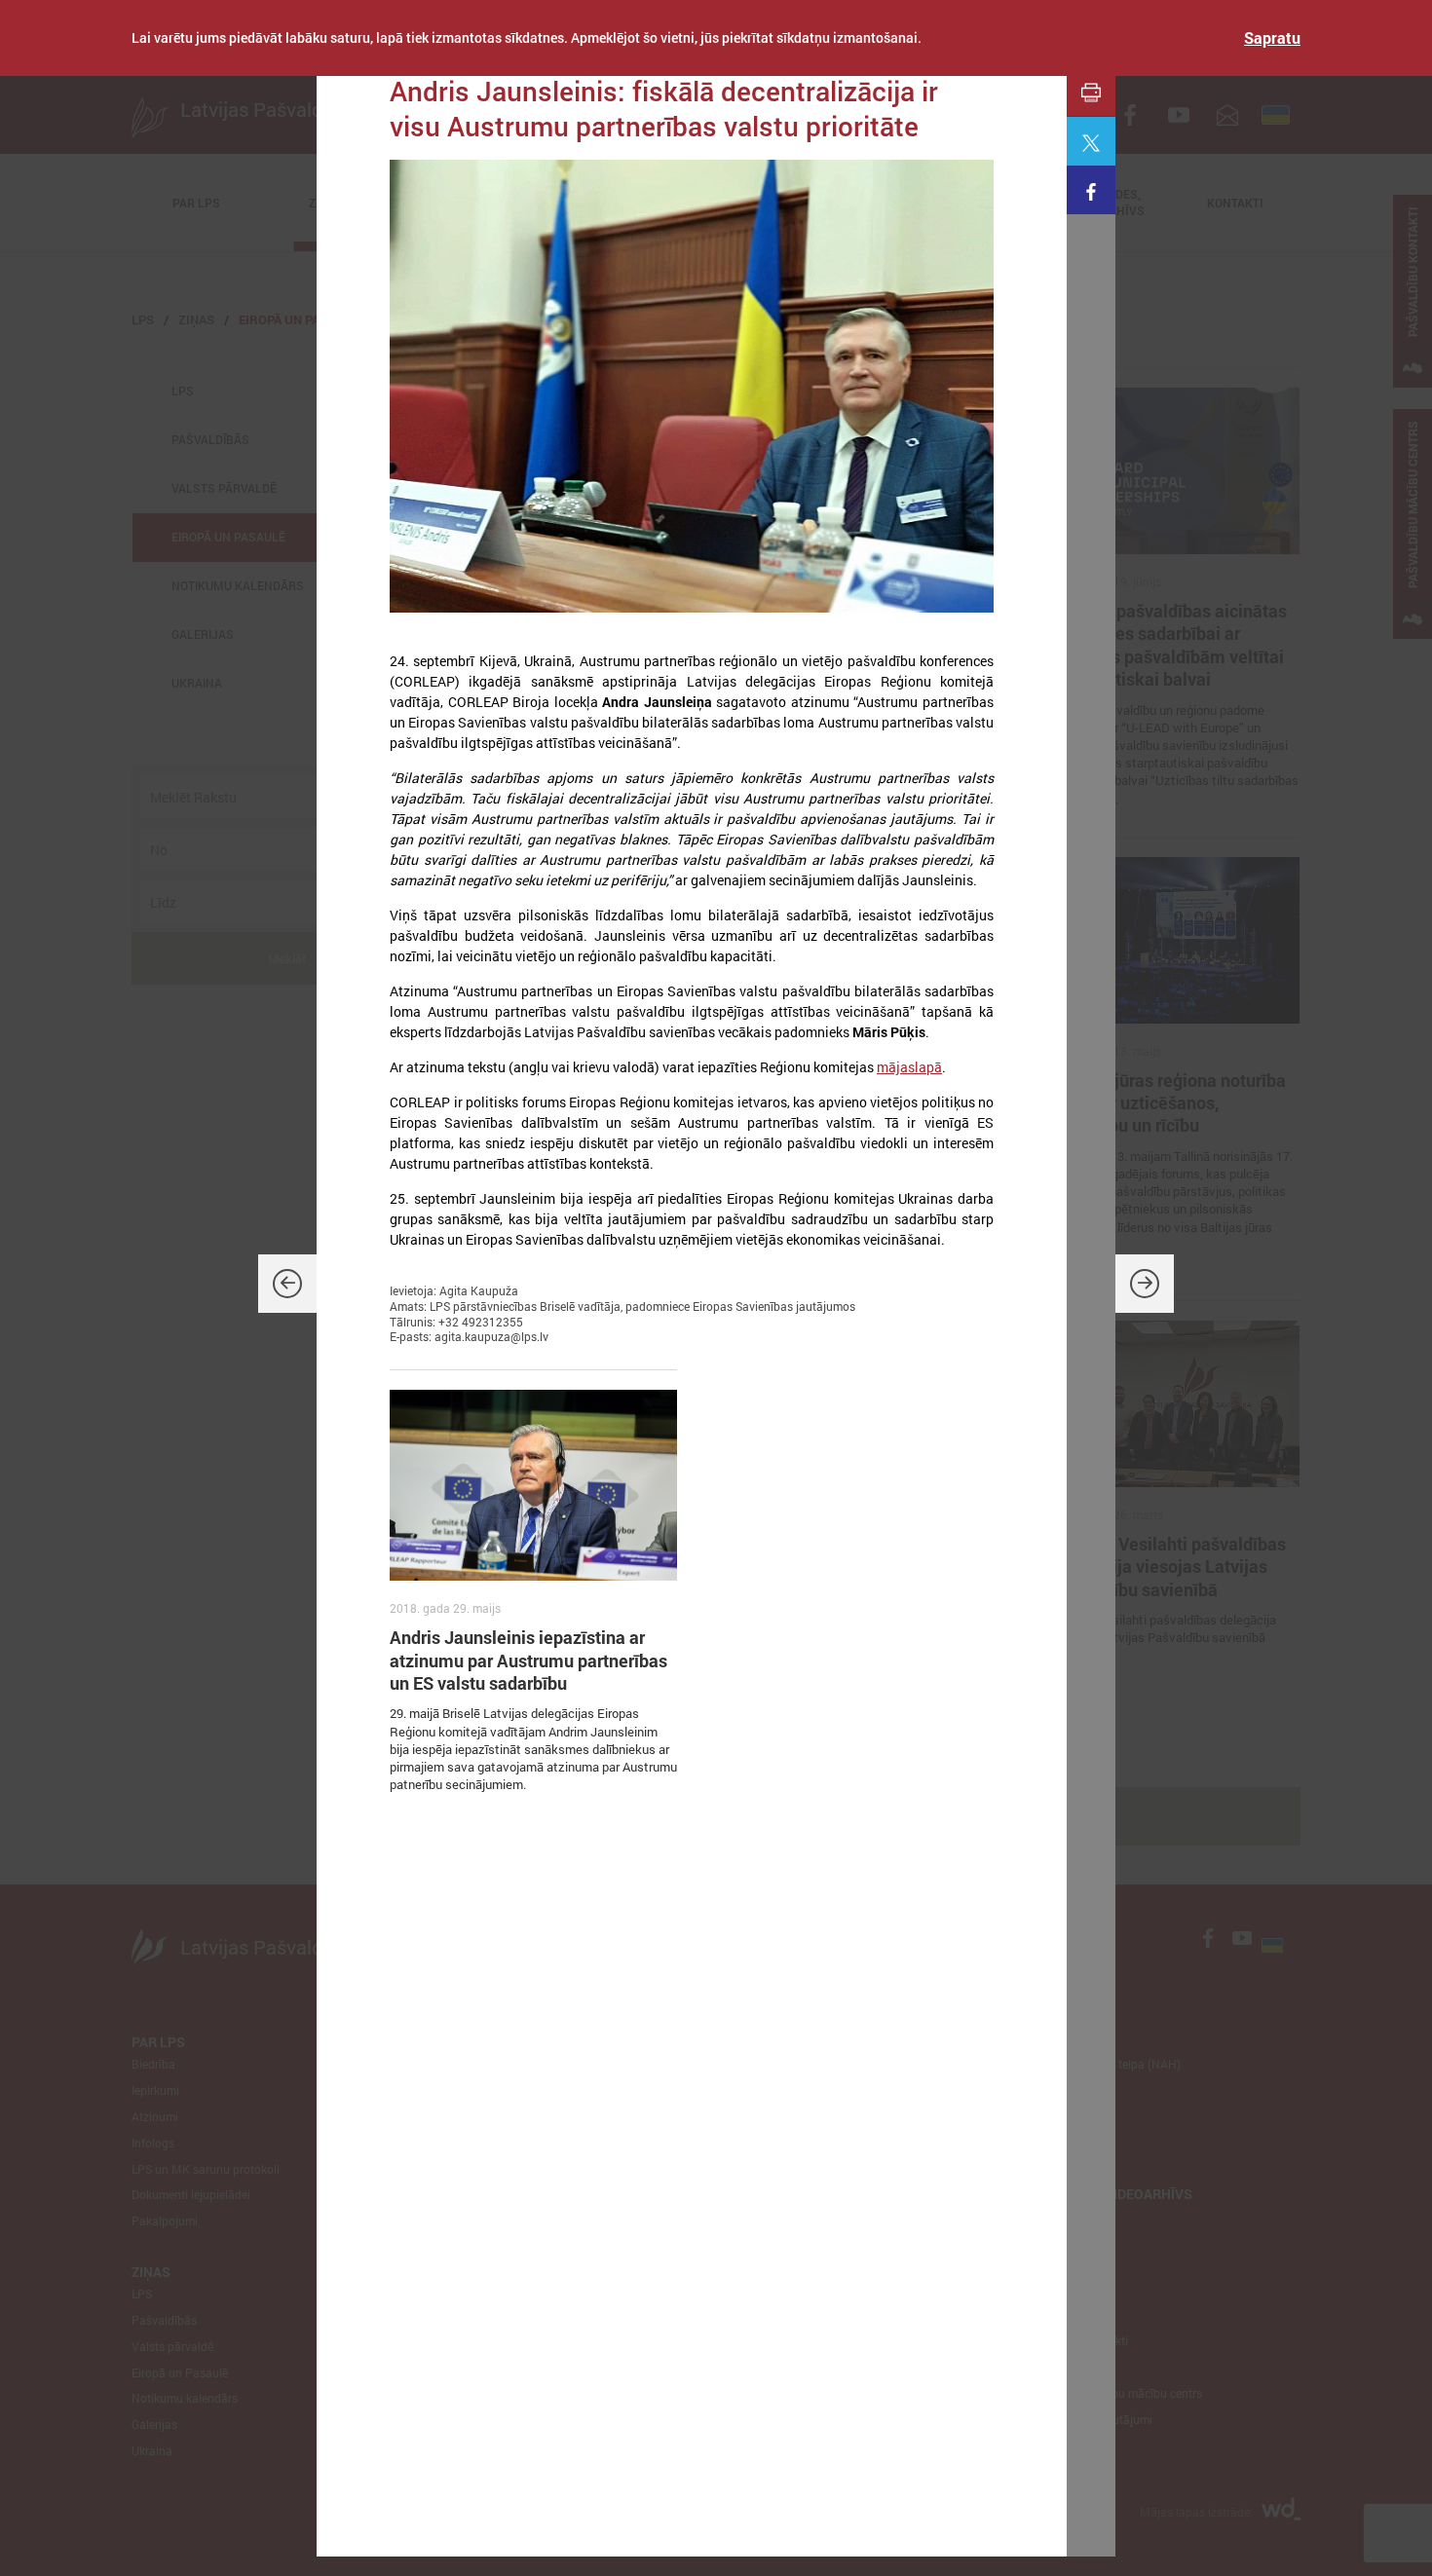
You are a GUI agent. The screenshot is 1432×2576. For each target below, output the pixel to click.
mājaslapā (909, 1067)
